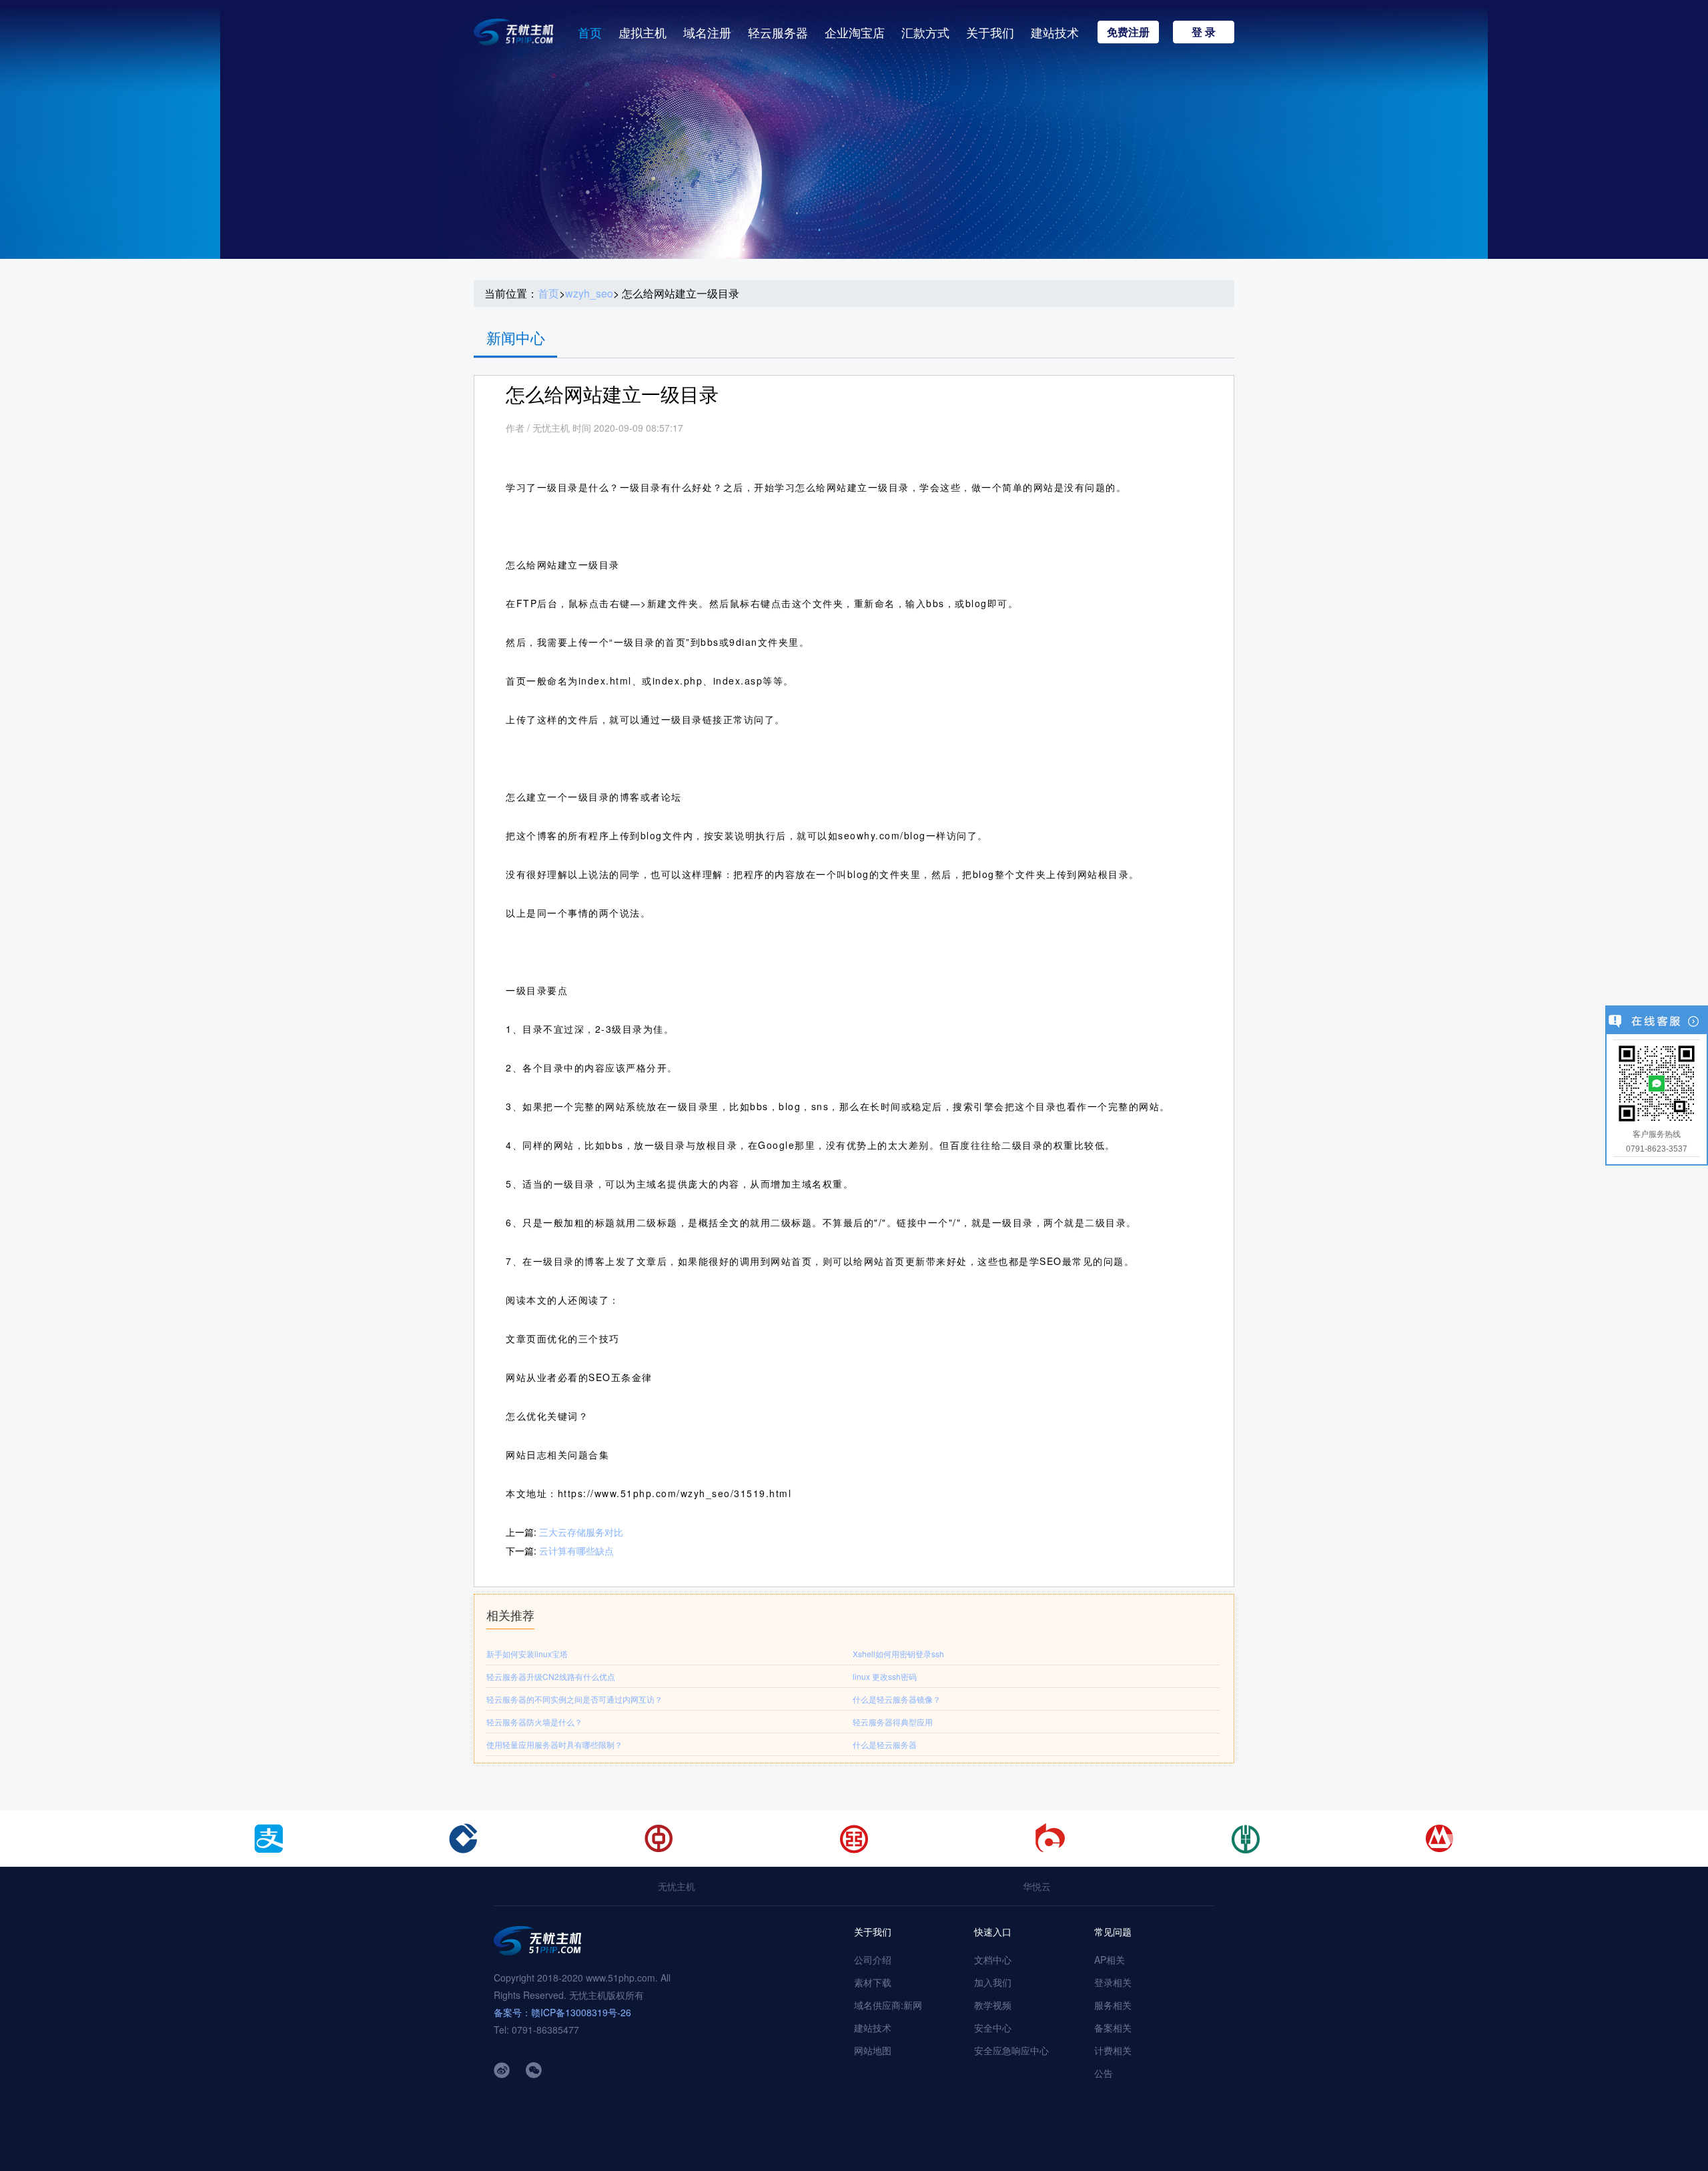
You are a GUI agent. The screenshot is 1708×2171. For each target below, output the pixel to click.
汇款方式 (925, 32)
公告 (1104, 2073)
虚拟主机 (643, 32)
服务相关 (1113, 2005)
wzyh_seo (589, 294)
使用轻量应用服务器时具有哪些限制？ (554, 1744)
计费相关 (1113, 2050)
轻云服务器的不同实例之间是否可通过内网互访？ (574, 1699)
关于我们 (990, 32)
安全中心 (993, 2028)
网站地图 (873, 2050)
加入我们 (993, 1982)
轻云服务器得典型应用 (893, 1722)
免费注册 (1128, 32)
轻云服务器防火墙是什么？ (534, 1722)
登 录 (1204, 32)
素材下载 (873, 1982)
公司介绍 (873, 1960)
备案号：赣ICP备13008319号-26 (562, 2012)
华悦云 (1037, 1886)
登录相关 (1113, 1982)
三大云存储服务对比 (581, 1532)
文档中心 (993, 1960)
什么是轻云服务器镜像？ (897, 1699)
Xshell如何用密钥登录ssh (898, 1654)
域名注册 (707, 32)
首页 (590, 32)
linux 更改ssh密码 (885, 1676)
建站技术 (1055, 32)
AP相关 (1110, 1960)
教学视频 (993, 2005)
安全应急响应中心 (1011, 2050)
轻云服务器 (778, 32)
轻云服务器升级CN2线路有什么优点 (551, 1676)
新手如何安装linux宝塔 (527, 1654)
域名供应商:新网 (888, 2005)
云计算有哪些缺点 (576, 1551)
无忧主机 (677, 1886)
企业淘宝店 (855, 32)
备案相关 (1113, 2028)
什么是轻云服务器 (885, 1744)
